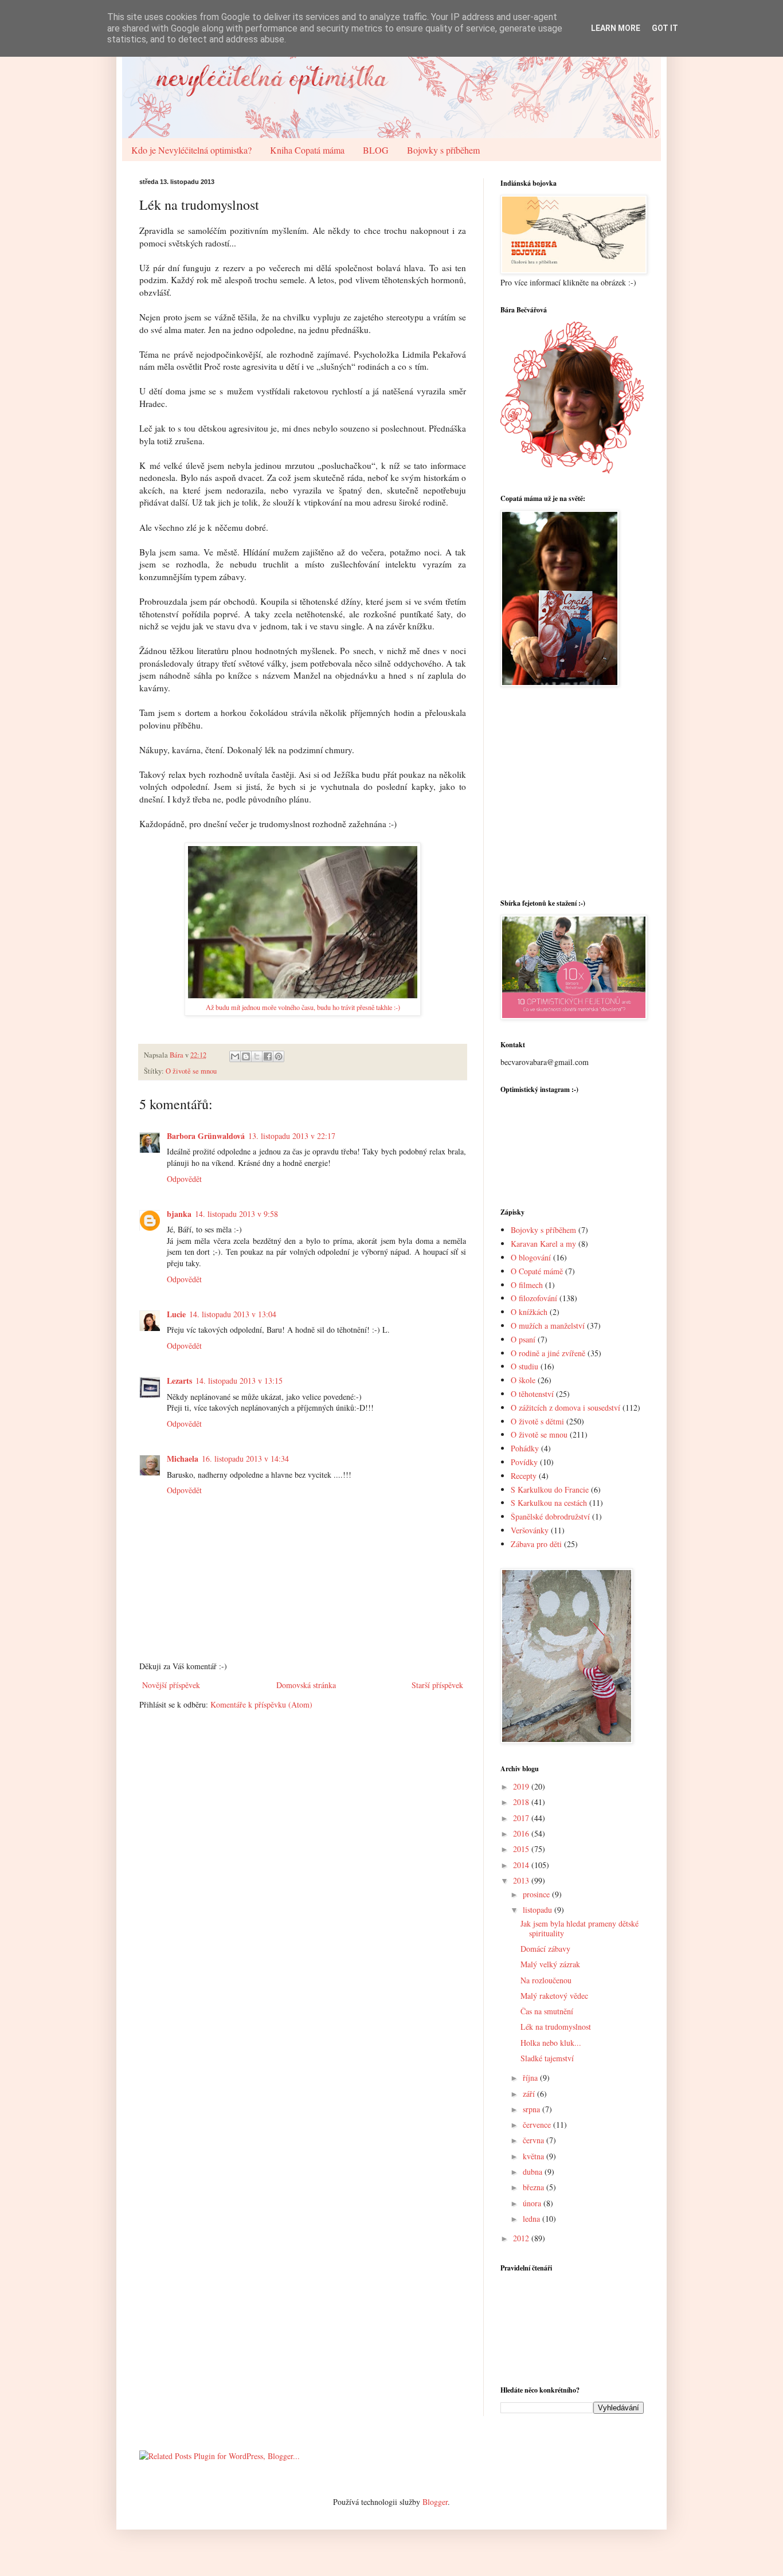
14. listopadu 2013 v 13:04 (233, 1314)
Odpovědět (184, 1179)
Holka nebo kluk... (551, 2043)
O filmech (527, 1285)
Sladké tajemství (547, 2058)
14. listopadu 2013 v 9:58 (236, 1214)
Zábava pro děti (536, 1544)
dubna (534, 2172)
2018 (522, 1802)
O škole (523, 1380)
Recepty (524, 1476)
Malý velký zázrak (550, 1964)
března (535, 2187)
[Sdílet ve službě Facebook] (268, 1056)
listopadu (539, 1910)
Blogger (435, 2502)
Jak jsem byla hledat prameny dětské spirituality (580, 1928)
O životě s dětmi (537, 1421)
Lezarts (179, 1381)
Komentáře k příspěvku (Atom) (261, 1704)
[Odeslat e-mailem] (235, 1056)
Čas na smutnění (547, 2011)
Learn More (616, 28)
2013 (522, 1880)
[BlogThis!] (246, 1056)
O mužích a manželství (548, 1326)
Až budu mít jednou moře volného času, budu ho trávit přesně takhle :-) (303, 1007)
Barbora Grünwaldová (206, 1136)
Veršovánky (530, 1530)
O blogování (531, 1257)
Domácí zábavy (545, 1949)
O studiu (524, 1366)
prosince (537, 1894)
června (535, 2140)
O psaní (523, 1339)
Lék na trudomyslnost (556, 2027)
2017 (522, 1818)
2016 (522, 1833)
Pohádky (525, 1448)
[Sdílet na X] (257, 1056)
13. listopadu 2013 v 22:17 (292, 1136)
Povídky (524, 1462)
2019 (522, 1786)
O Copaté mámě (537, 1271)
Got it (665, 28)
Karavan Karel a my (543, 1244)
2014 (522, 1865)
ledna (533, 2219)
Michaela (183, 1459)
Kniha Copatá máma (307, 150)
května (535, 2156)
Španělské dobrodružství (550, 1516)
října (531, 2078)
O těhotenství (532, 1394)
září (530, 2094)
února (533, 2203)
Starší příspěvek (437, 1685)
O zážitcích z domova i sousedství (565, 1408)
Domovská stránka (306, 1685)
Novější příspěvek (171, 1685)
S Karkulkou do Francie (550, 1489)
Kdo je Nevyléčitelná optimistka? (191, 150)
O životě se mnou (191, 1071)
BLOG (376, 150)
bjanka (179, 1214)
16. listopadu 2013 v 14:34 (245, 1459)
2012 (522, 2238)
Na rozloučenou (546, 1980)
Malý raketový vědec (554, 1996)
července (538, 2125)
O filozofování (534, 1298)
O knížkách (529, 1312)
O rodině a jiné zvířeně (548, 1353)
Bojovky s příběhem (443, 150)
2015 (522, 1849)
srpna (533, 2109)
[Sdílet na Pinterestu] (279, 1056)
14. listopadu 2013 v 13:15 (239, 1381)
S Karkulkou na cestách (549, 1503)
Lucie (176, 1314)
